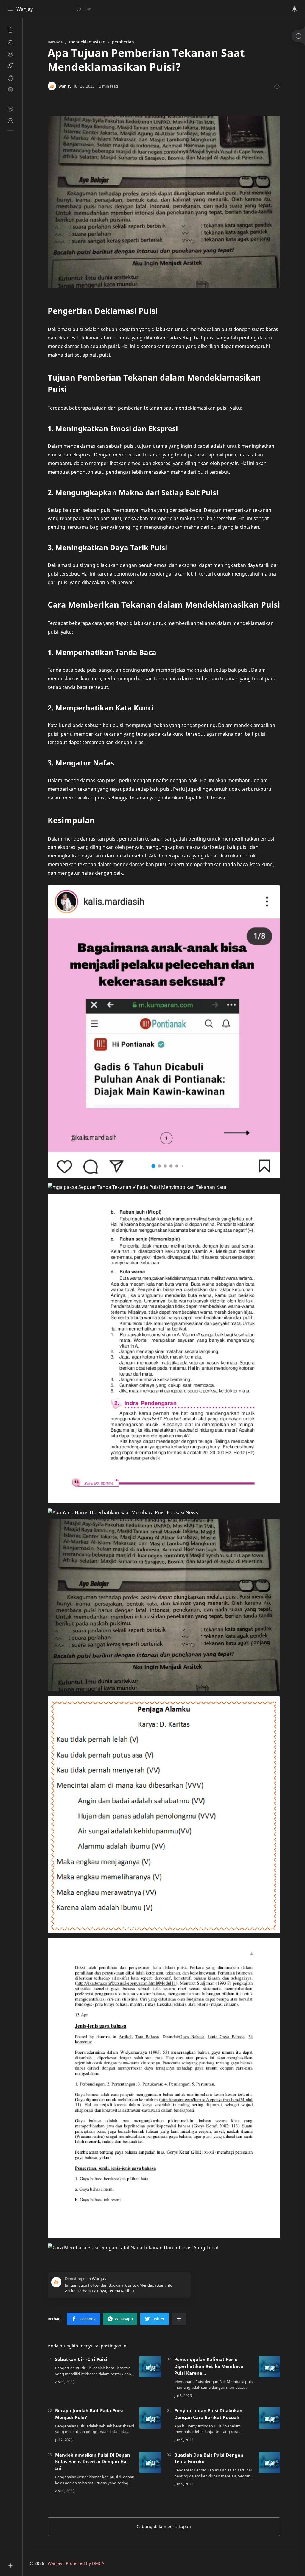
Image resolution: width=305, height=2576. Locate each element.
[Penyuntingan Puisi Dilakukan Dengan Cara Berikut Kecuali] (269, 2418)
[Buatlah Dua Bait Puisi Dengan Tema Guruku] (269, 2462)
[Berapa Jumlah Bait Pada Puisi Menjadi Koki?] (150, 2418)
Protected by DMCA (85, 2563)
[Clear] (170, 9)
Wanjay (25, 9)
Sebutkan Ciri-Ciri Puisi (81, 2359)
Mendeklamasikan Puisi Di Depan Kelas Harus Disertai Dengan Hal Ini (93, 2462)
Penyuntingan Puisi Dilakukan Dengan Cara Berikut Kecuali (208, 2414)
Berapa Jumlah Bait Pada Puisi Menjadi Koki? (89, 2414)
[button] (295, 9)
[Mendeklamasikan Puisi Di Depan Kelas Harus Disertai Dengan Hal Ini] (150, 2462)
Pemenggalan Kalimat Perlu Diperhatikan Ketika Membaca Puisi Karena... (209, 2366)
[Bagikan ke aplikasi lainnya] (179, 2319)
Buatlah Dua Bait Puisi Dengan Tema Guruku (209, 2458)
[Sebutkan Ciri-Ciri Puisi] (150, 2367)
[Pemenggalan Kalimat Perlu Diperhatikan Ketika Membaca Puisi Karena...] (269, 2367)
